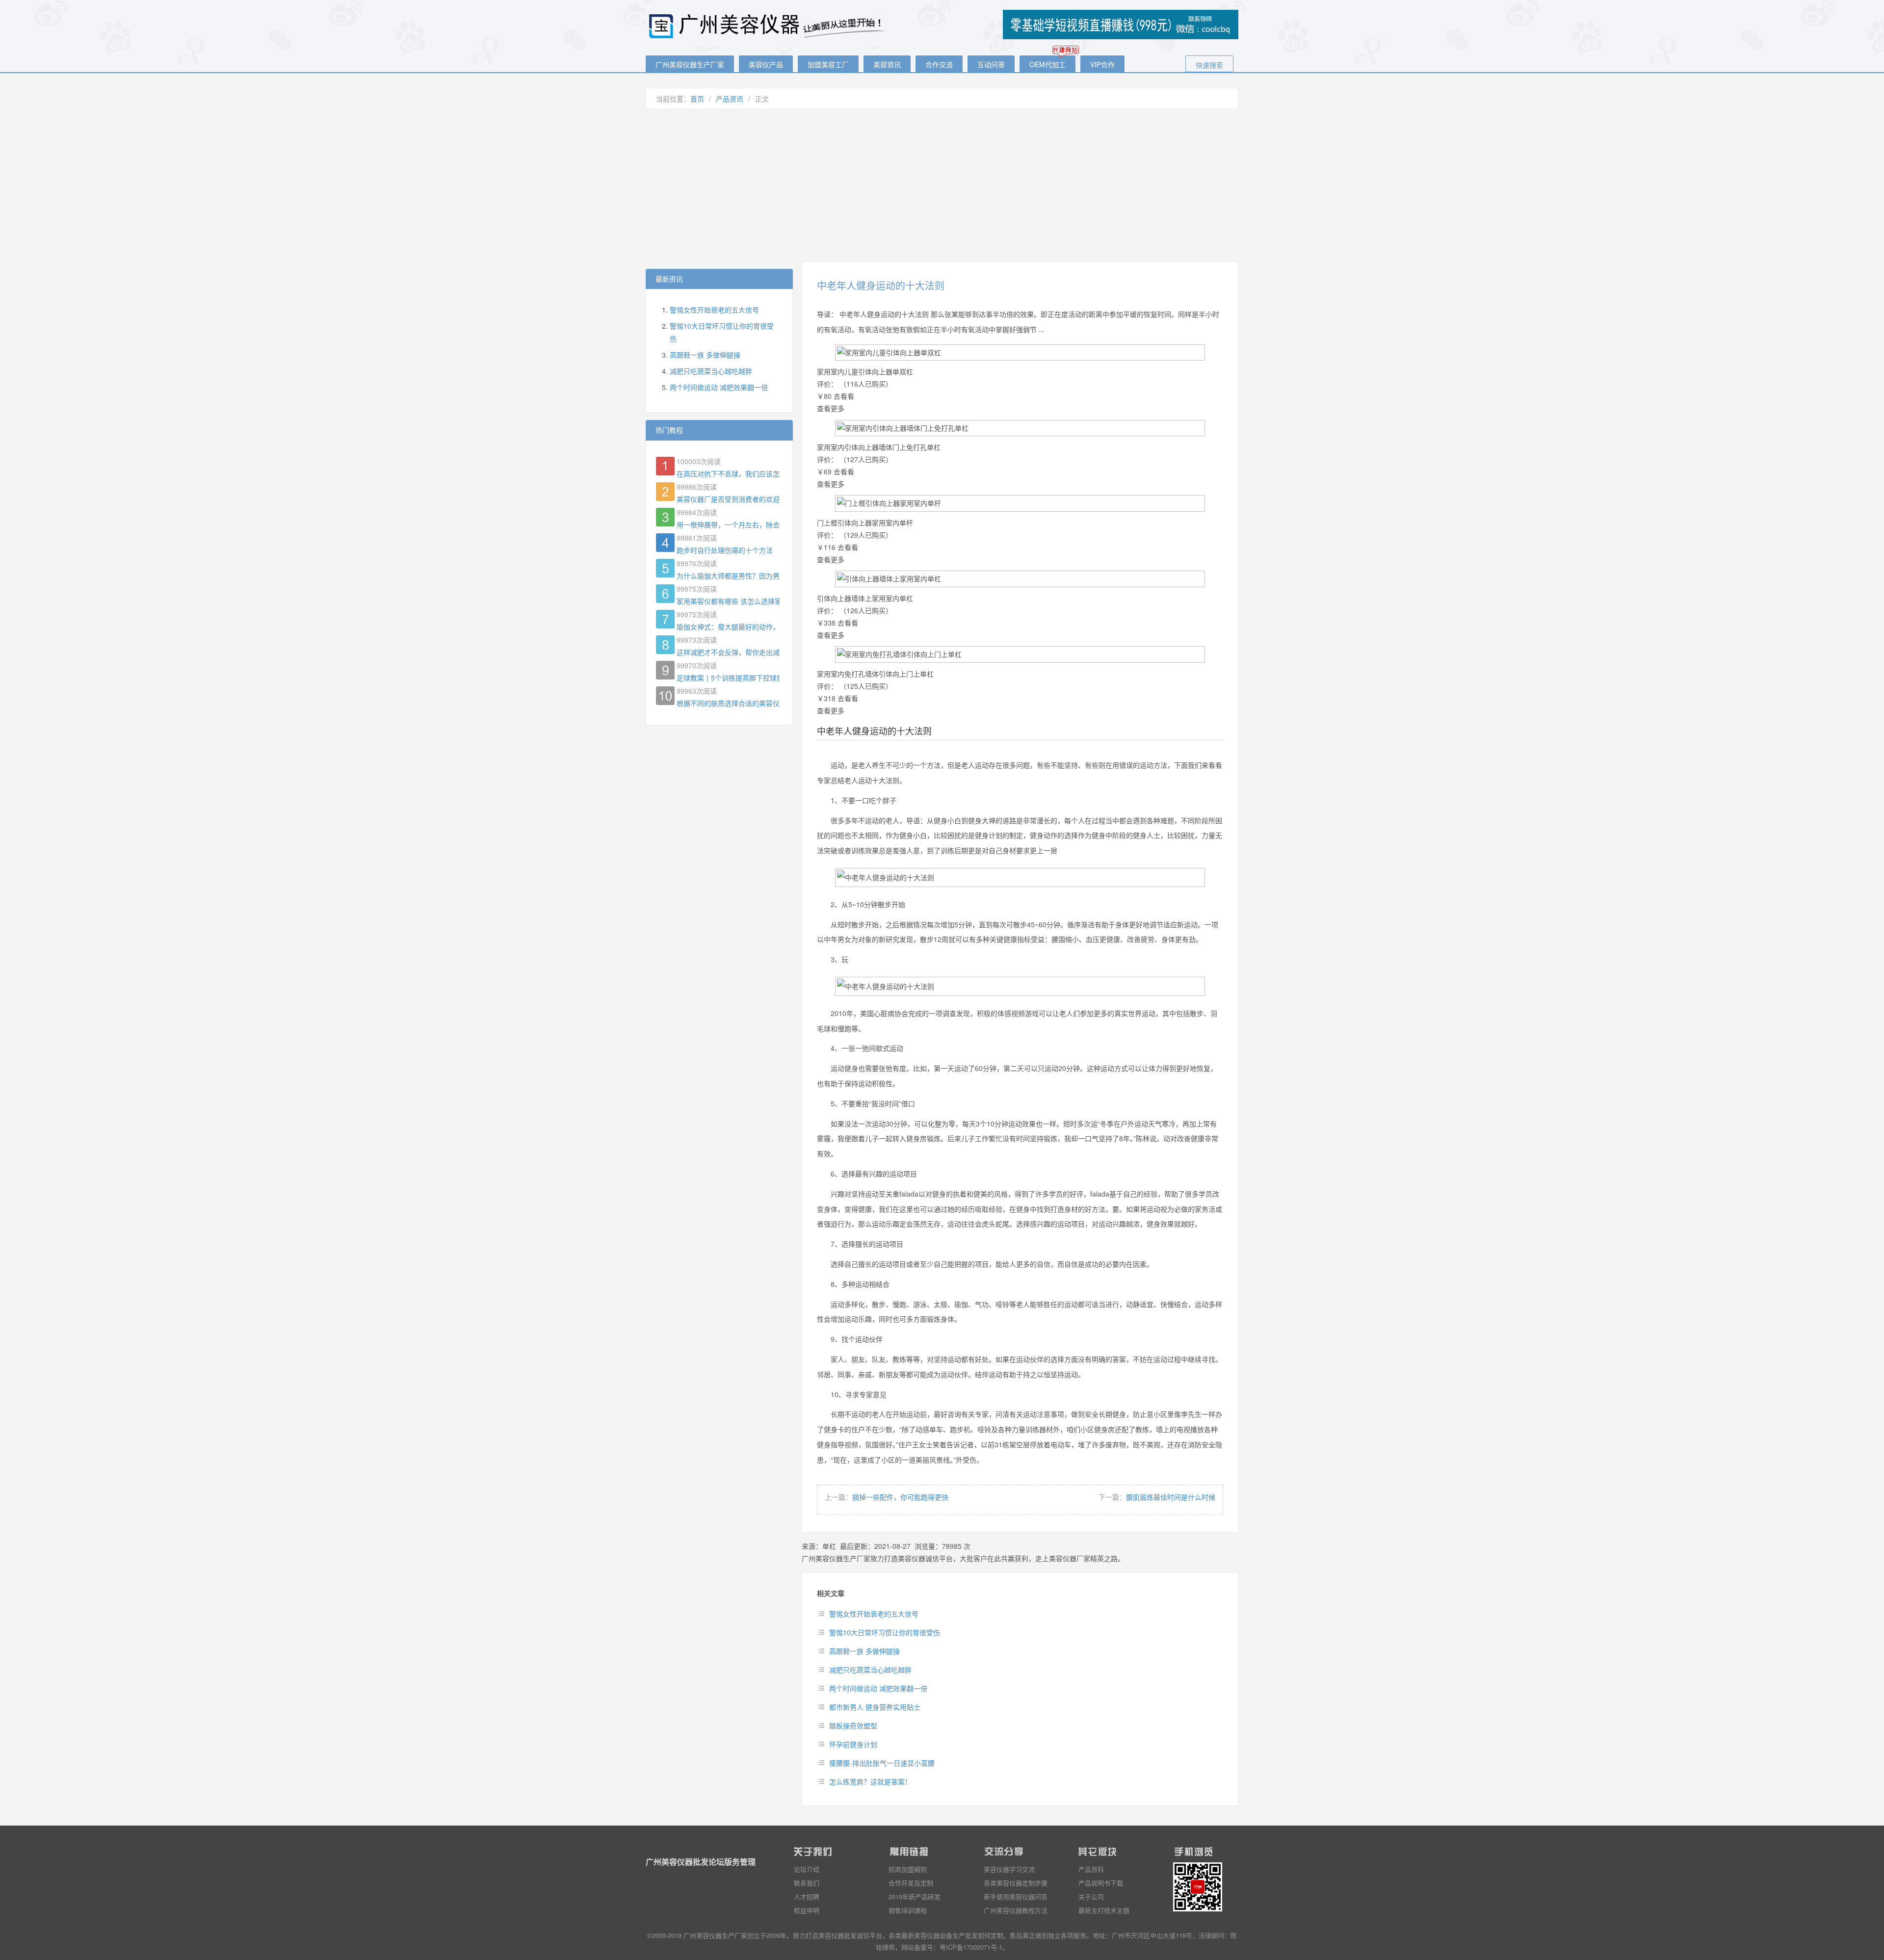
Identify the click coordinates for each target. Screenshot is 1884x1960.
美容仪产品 (766, 64)
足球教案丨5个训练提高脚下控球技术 (728, 678)
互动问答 (991, 64)
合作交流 (939, 64)
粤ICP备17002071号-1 (971, 1947)
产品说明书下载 (1101, 1883)
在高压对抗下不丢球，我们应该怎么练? (728, 473)
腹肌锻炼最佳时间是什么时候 (1171, 1497)
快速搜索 (1209, 65)
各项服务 (1073, 1935)
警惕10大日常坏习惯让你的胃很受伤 (885, 1632)
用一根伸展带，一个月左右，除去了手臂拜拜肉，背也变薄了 (728, 524)
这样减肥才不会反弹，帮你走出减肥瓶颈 (728, 652)
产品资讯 (730, 99)
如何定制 (991, 1935)
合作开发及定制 (911, 1883)
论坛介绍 (807, 1869)
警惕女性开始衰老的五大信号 (874, 1614)
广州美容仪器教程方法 (1016, 1910)
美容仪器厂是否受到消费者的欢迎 (728, 499)
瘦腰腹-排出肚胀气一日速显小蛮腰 (882, 1763)
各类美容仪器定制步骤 (1016, 1883)
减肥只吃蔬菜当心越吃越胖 (870, 1670)
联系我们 (807, 1883)
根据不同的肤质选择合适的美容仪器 (728, 703)
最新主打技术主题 (1104, 1910)
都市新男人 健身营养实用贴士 (875, 1707)
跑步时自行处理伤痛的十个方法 (725, 550)
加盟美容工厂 (828, 64)
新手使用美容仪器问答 (1016, 1896)
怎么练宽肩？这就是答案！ (870, 1781)
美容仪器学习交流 (1009, 1869)
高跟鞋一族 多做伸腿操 (864, 1651)
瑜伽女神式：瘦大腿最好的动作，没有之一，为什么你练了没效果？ (728, 627)
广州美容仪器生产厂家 (690, 64)
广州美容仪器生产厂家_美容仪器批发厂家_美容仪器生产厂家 (768, 26)
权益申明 (807, 1910)
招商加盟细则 (908, 1869)
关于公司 (1091, 1896)
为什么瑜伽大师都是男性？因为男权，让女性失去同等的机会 (728, 575)
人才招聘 (807, 1896)
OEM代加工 (1047, 64)
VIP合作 (1102, 64)
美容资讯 (887, 64)
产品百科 (1091, 1869)
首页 (697, 99)
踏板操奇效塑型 (853, 1725)
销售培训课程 (908, 1910)
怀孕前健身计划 (853, 1744)
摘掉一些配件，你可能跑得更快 (900, 1497)
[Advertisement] (942, 185)
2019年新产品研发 (915, 1896)
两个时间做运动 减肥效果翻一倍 (878, 1688)
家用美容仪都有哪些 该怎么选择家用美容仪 (728, 601)
